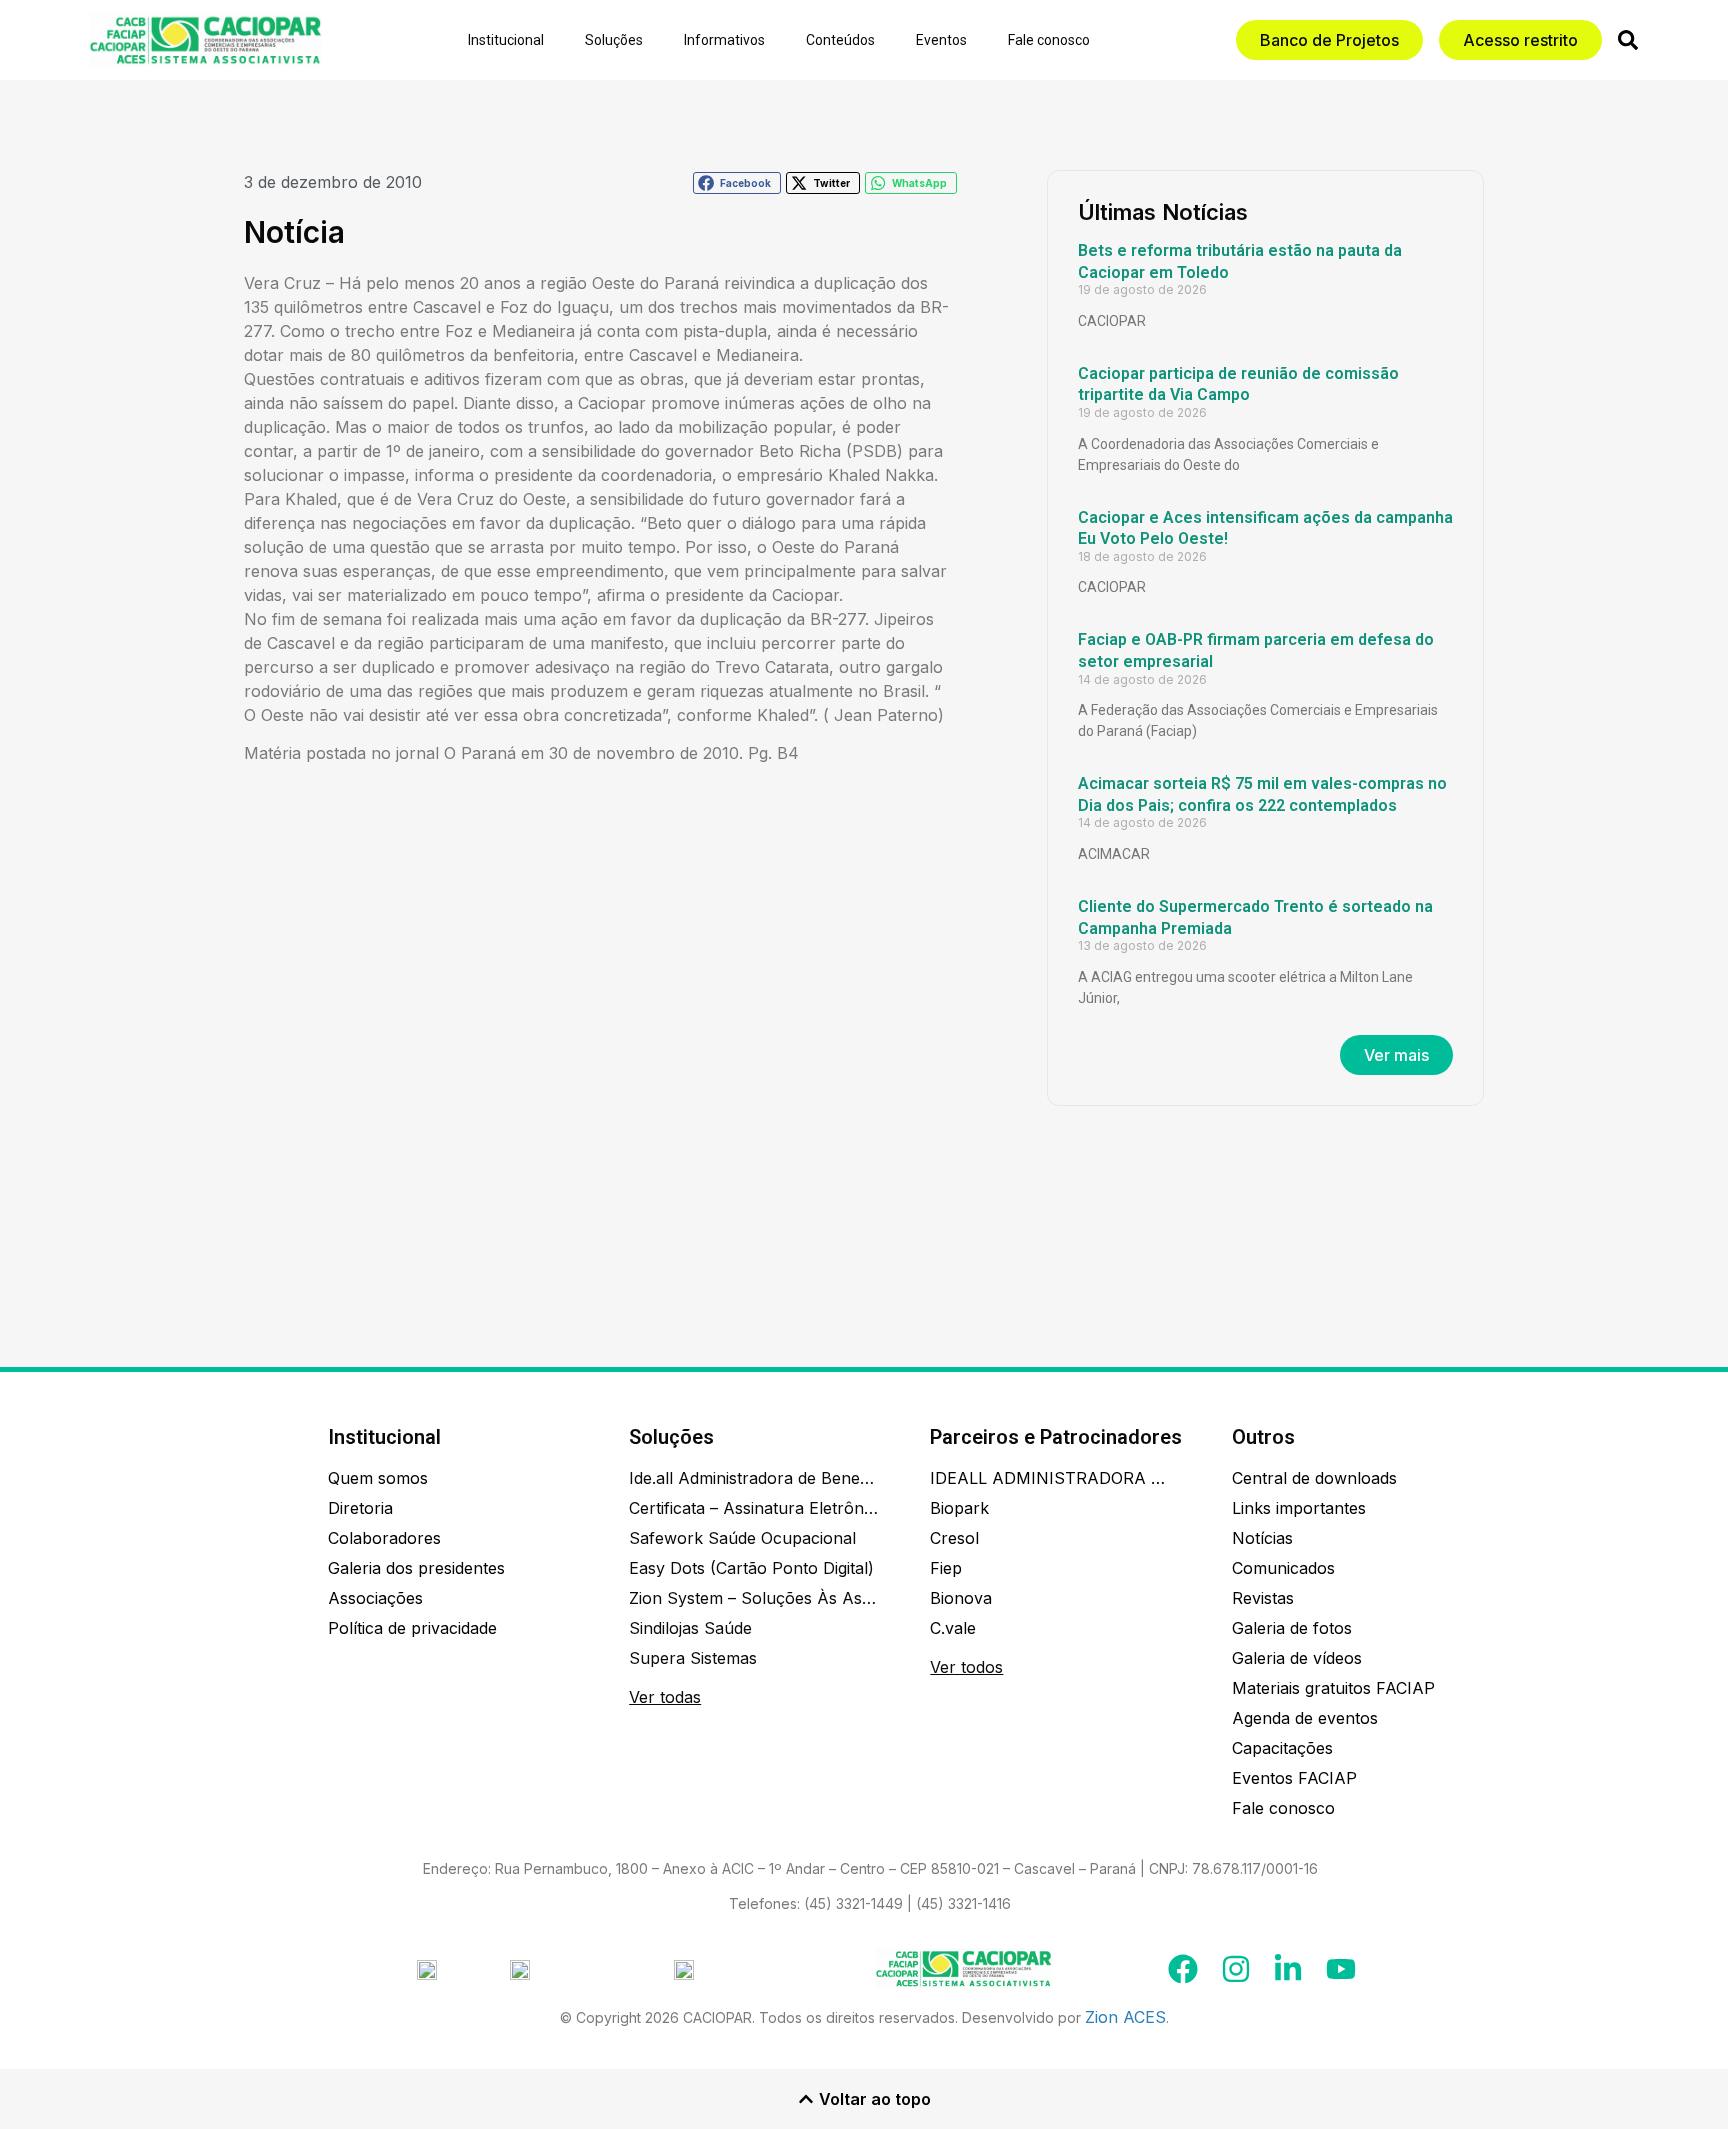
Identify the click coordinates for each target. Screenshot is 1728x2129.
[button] (737, 183)
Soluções (614, 40)
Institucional (506, 40)
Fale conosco (1049, 40)
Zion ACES (1125, 2017)
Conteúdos (840, 40)
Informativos (724, 40)
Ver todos (966, 1667)
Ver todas (665, 1697)
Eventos (941, 40)
